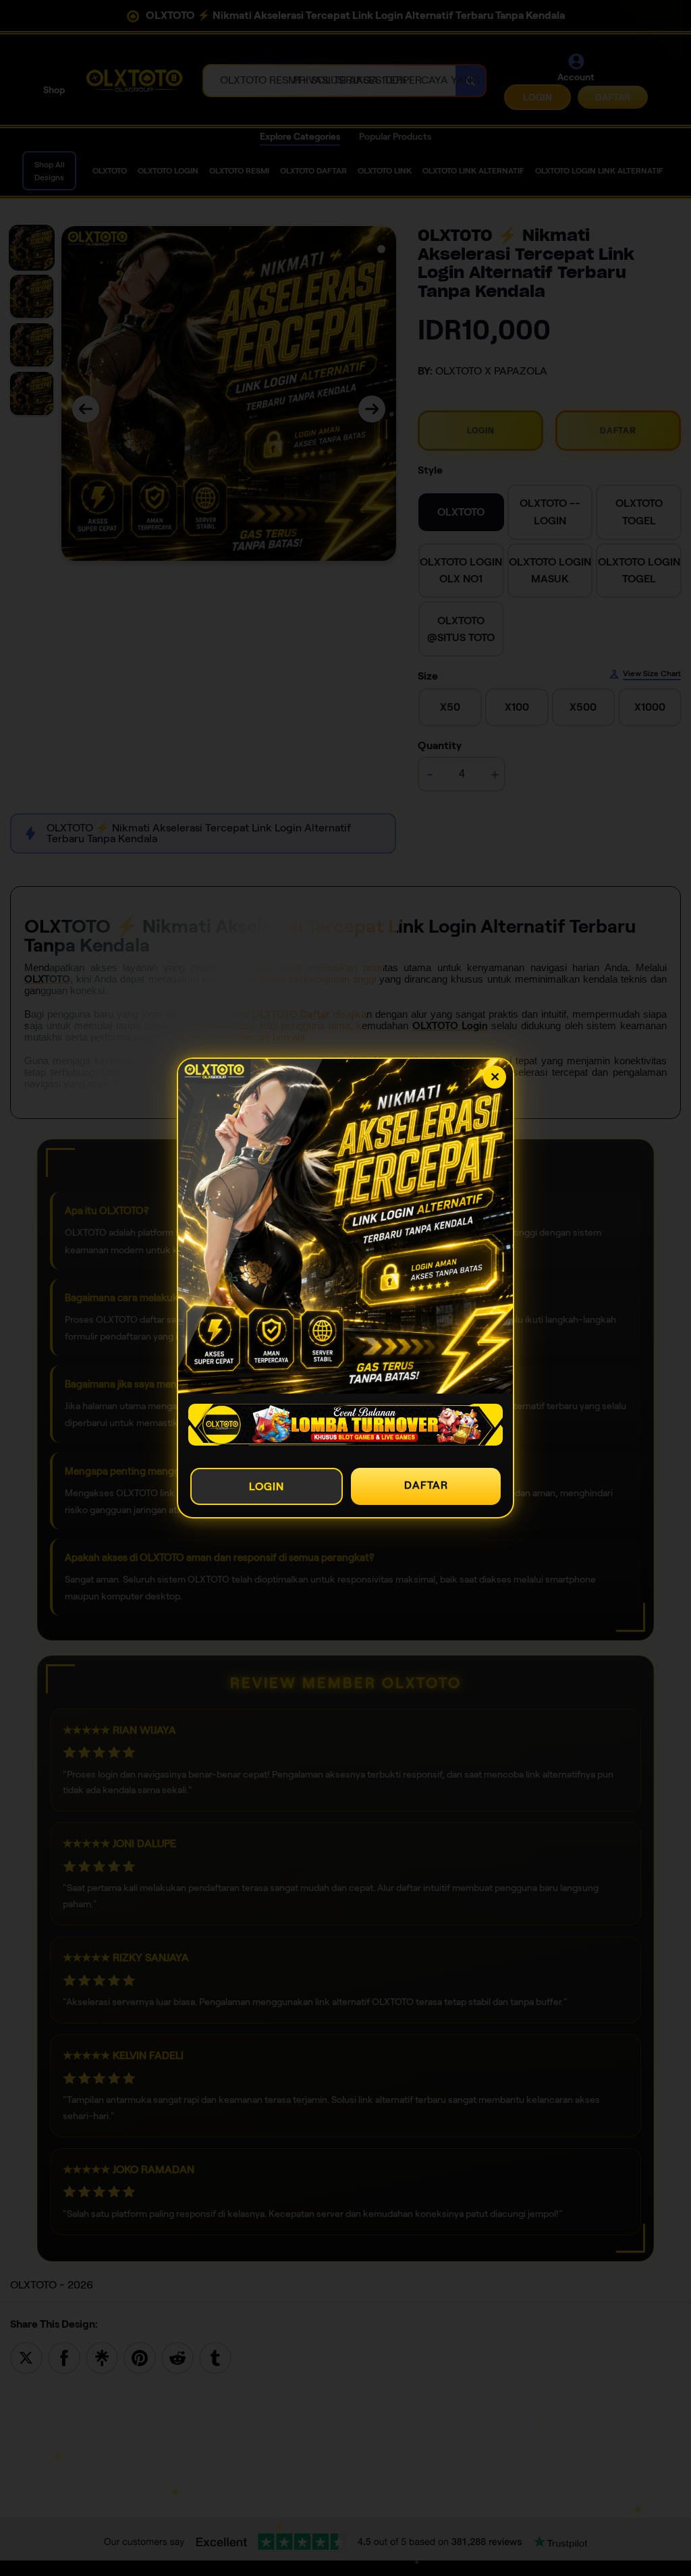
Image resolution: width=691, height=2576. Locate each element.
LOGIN (267, 1486)
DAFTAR (426, 1485)
